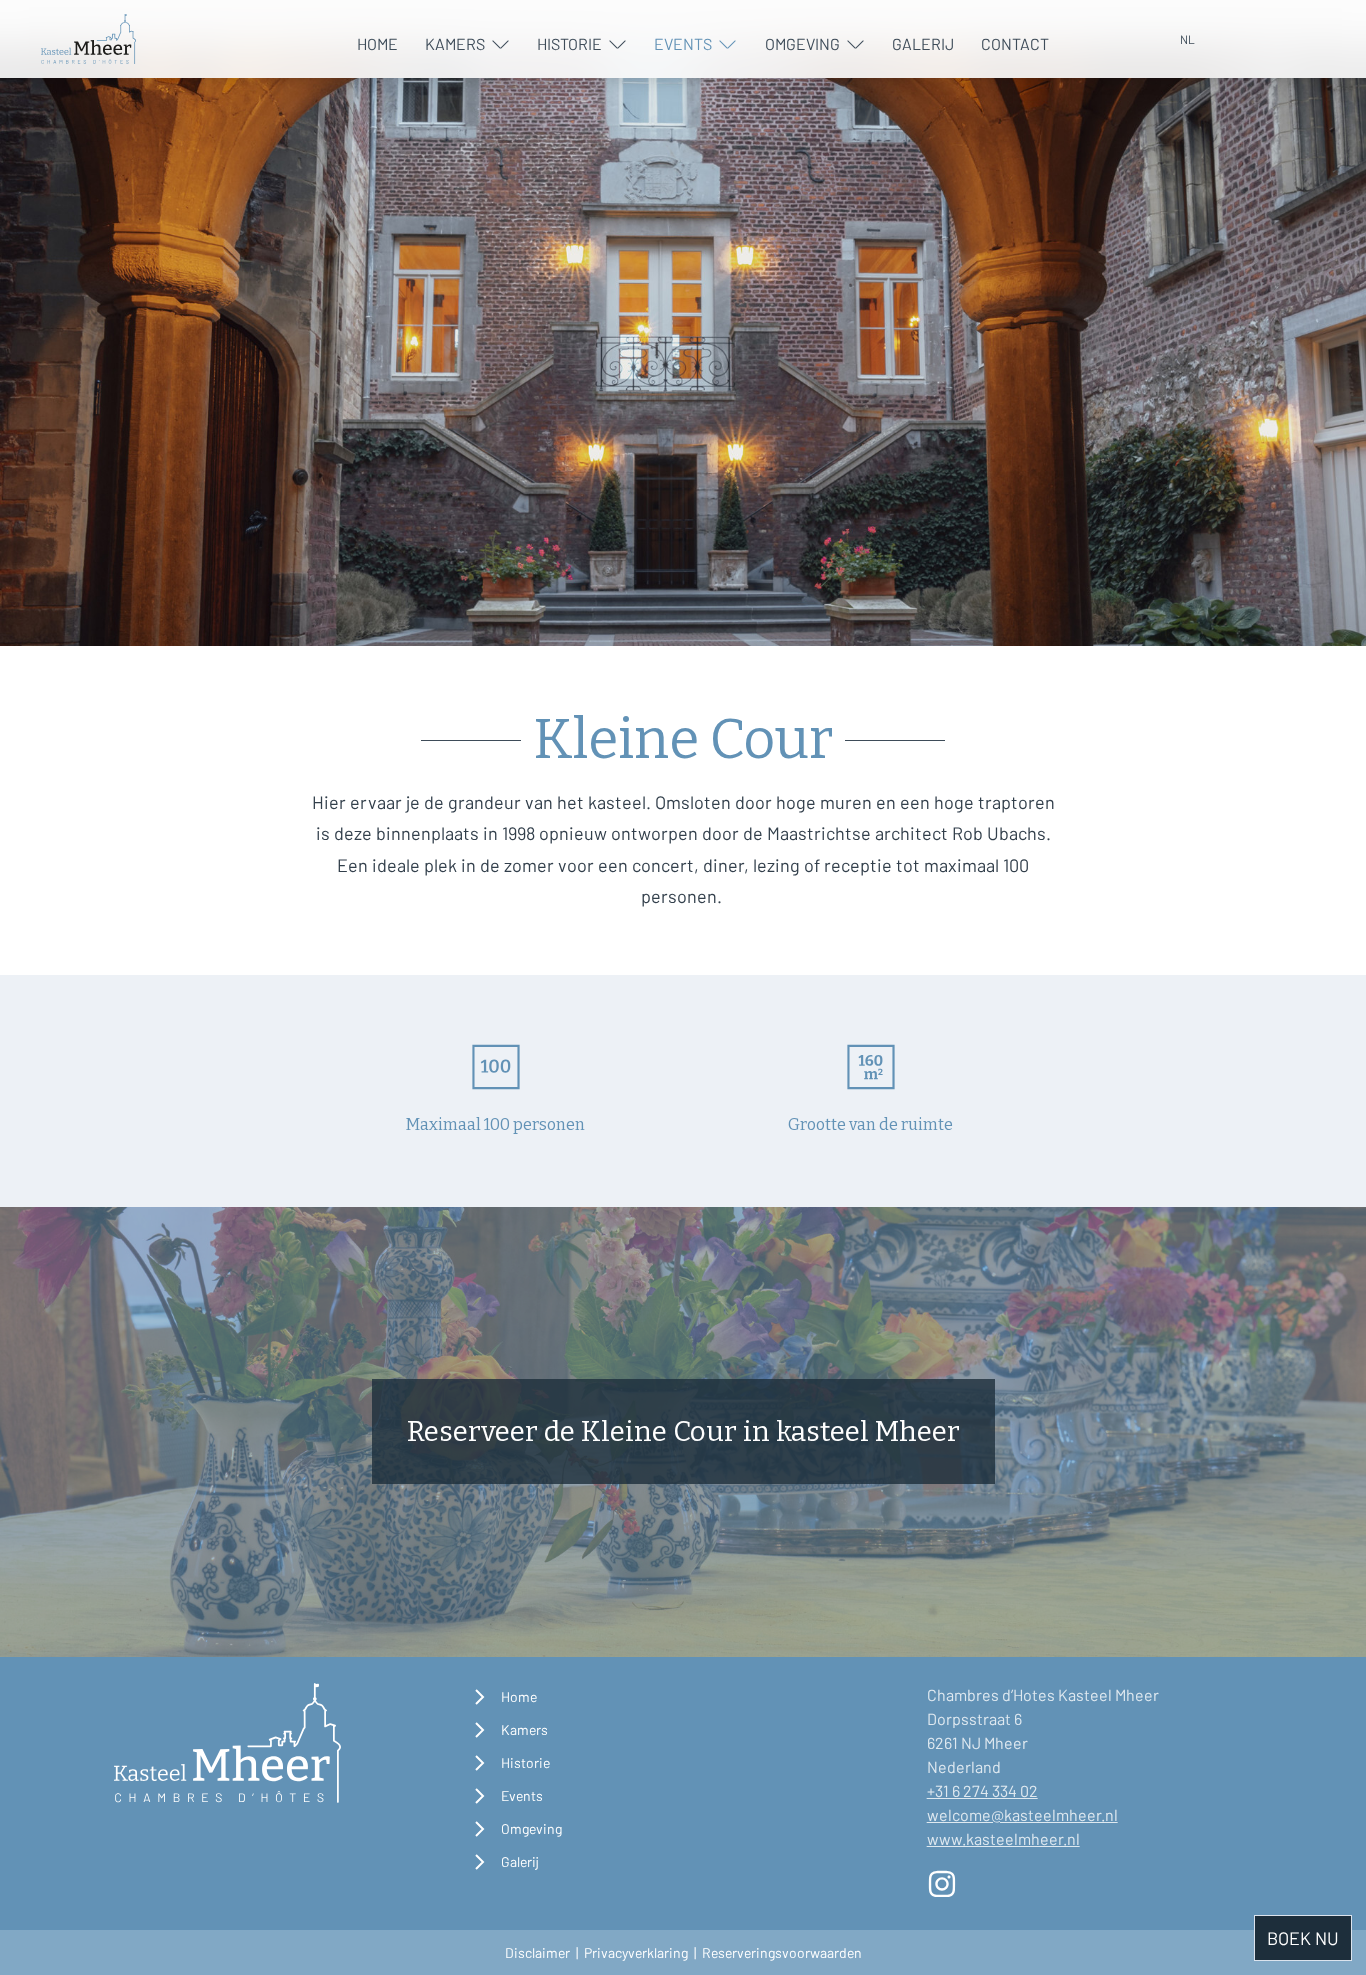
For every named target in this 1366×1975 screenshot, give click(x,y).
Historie (569, 43)
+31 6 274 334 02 (982, 1790)
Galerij (923, 43)
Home (377, 43)
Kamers (455, 43)
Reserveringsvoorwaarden (782, 1952)
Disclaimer (537, 1952)
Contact (1015, 43)
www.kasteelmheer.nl (1003, 1838)
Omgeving (802, 43)
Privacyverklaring (636, 1952)
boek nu (1303, 1938)
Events (683, 43)
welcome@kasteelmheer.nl (1022, 1814)
